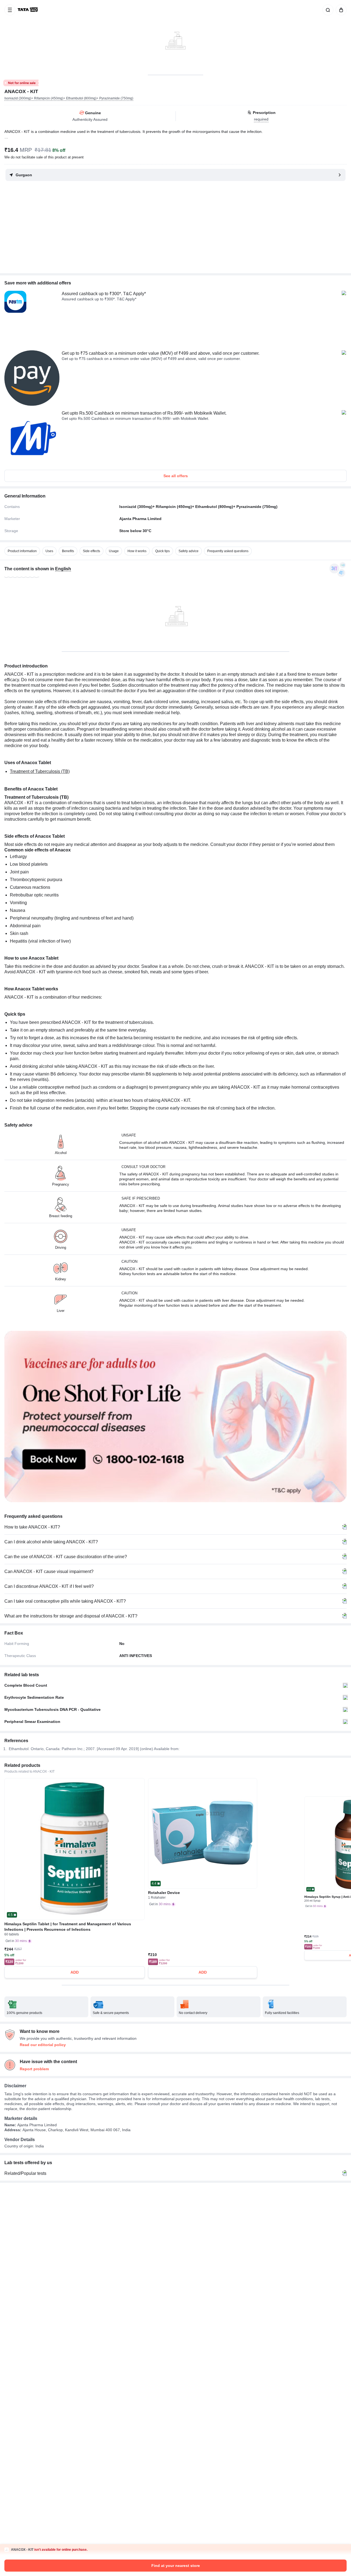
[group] (175, 37)
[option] (22, 551)
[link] (28, 10)
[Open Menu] (10, 10)
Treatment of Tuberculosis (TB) (40, 771)
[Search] (327, 10)
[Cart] (340, 10)
